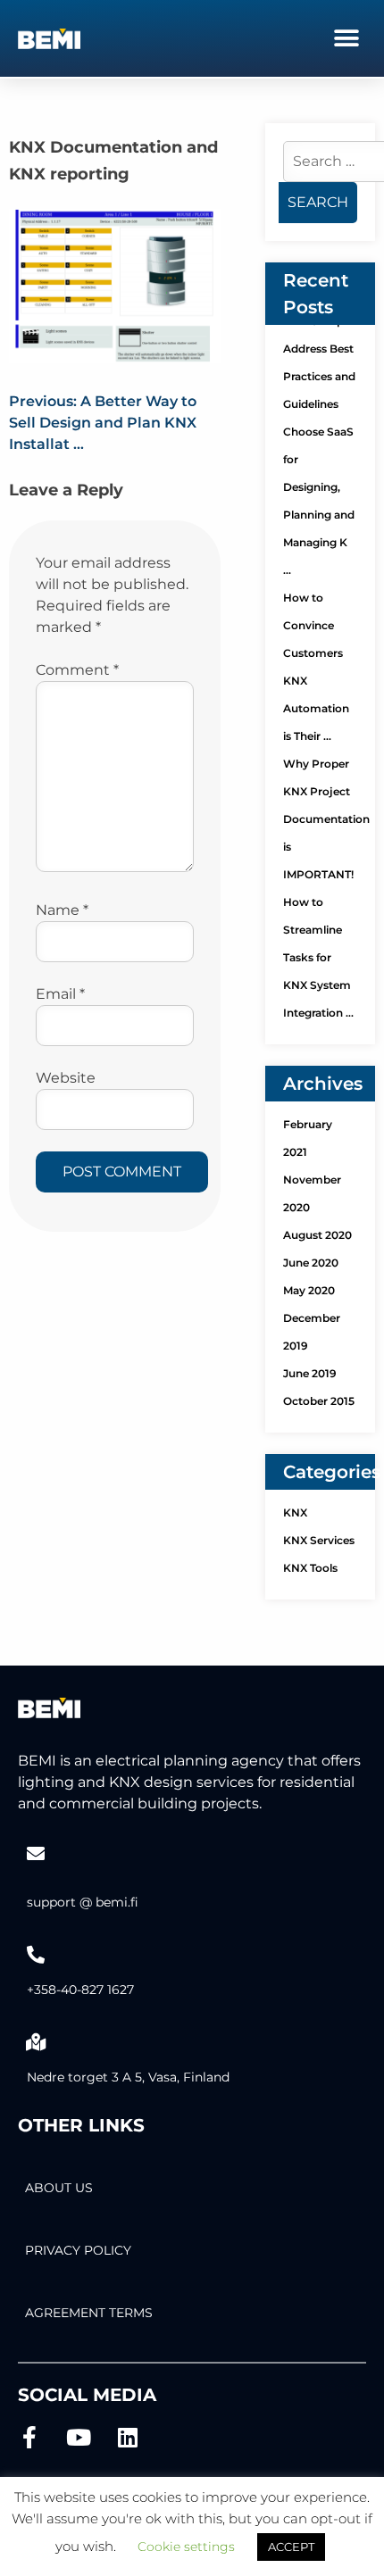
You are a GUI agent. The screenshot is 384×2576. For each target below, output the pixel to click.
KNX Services (319, 1540)
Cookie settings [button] (186, 2547)
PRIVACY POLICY (78, 2250)
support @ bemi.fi (83, 1902)
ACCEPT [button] (291, 2547)
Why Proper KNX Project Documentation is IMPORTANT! (326, 819)
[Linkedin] (127, 2437)
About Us (59, 2188)
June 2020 (311, 1263)
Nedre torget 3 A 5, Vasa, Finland (128, 2077)
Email (60, 994)
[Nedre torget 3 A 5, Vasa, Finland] (36, 2042)
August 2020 (317, 1235)
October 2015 (319, 1401)
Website (66, 1078)
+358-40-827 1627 (80, 1990)
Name (62, 910)
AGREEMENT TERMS (89, 2313)
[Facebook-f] (29, 2437)
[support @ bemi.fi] (36, 1854)
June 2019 (310, 1373)
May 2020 (309, 1290)
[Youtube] (78, 2437)
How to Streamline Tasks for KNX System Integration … (318, 957)
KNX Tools (310, 1568)
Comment (77, 670)
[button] (346, 38)
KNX (295, 1512)
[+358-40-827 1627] (36, 1955)
